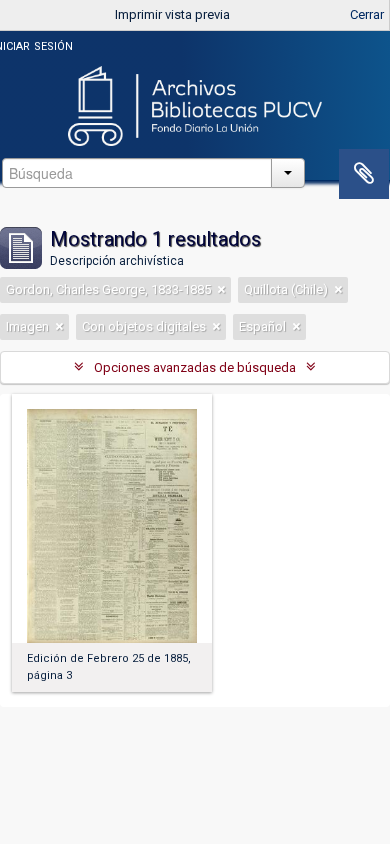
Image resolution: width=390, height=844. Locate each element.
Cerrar (367, 14)
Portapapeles (364, 174)
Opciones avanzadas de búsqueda (195, 367)
